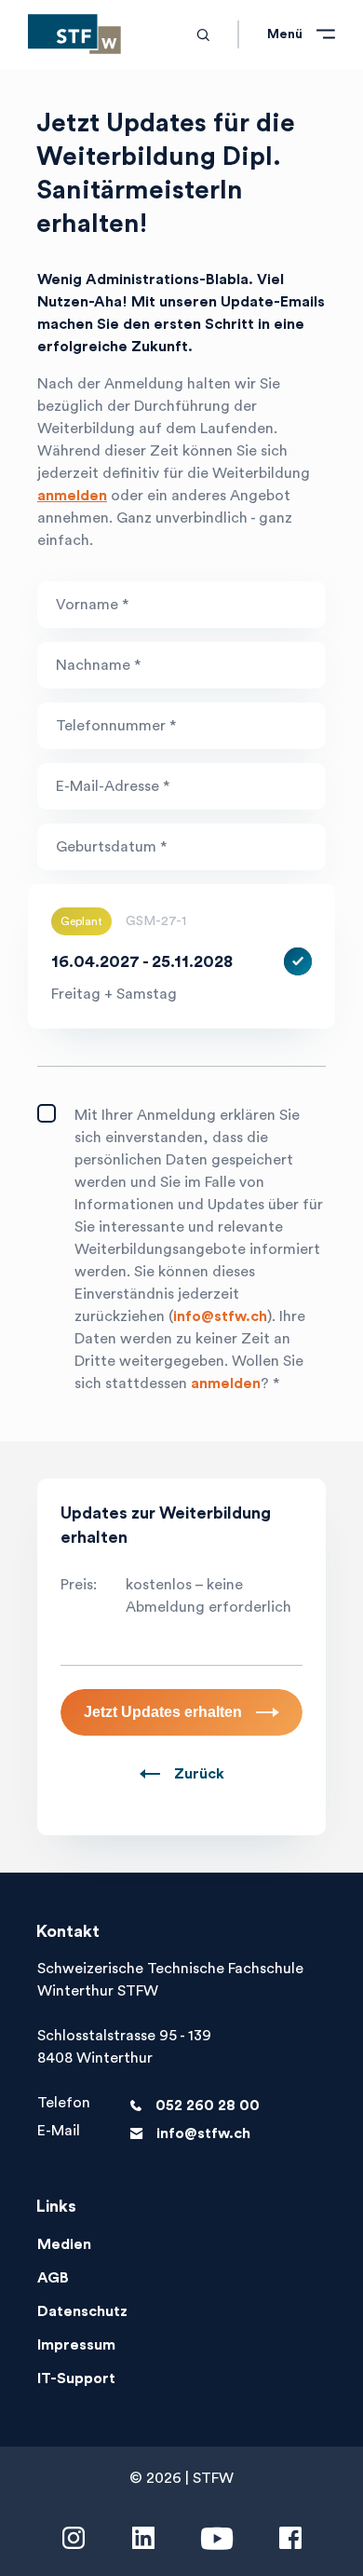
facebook (290, 2539)
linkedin (143, 2539)
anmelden (72, 496)
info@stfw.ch (220, 1316)
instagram (74, 2539)
